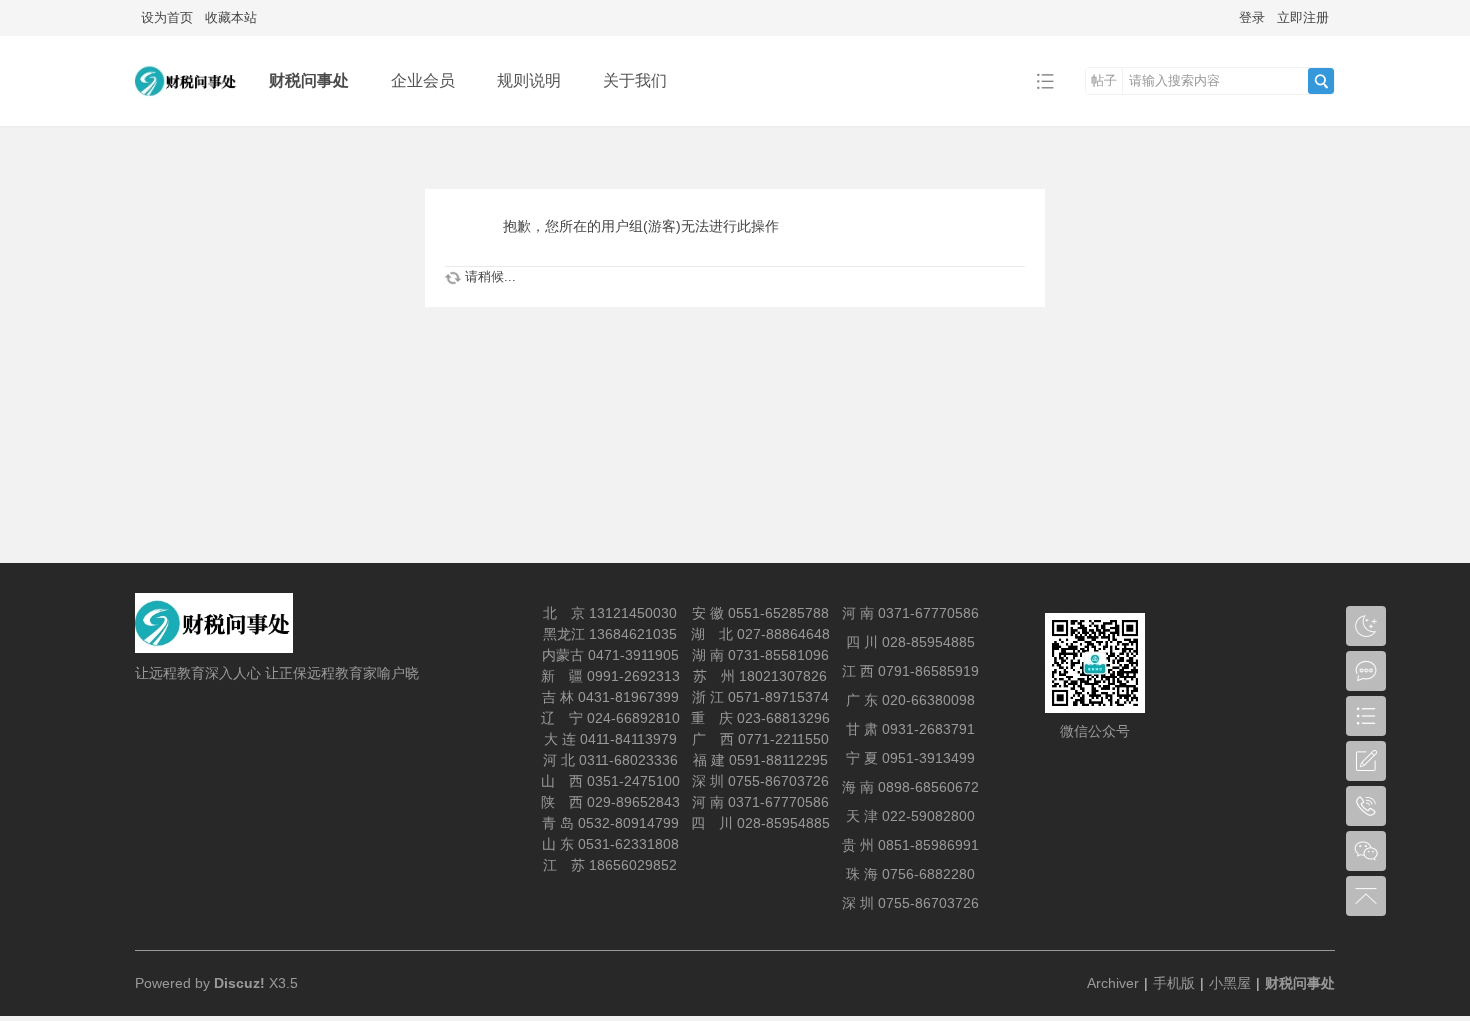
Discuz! (239, 983)
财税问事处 (309, 80)
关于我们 (635, 80)
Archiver (1113, 983)
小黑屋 (1230, 983)
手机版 (1174, 983)
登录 (1252, 17)
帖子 (1104, 80)
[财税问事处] (186, 111)
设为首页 (167, 17)
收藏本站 (231, 17)
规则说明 (529, 80)
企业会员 (423, 80)
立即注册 (1303, 17)
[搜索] (1321, 81)
